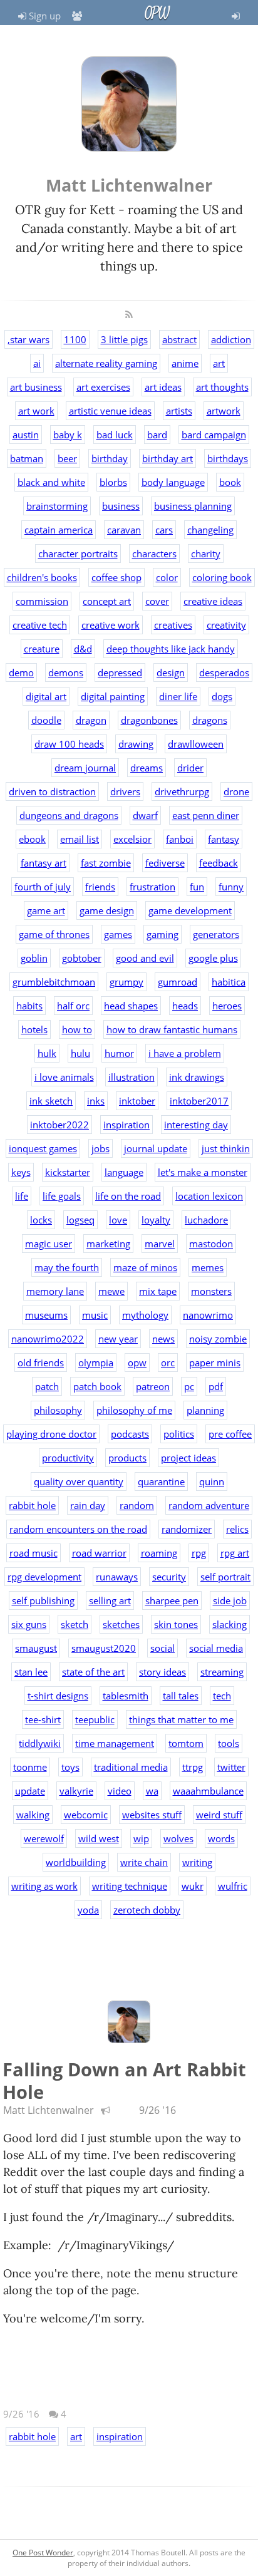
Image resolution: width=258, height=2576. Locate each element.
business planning (193, 506)
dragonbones (149, 720)
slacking (230, 1624)
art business (36, 387)
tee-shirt (43, 1719)
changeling (210, 530)
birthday (110, 458)
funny (231, 887)
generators (216, 934)
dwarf (145, 815)
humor (119, 1053)
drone (236, 791)
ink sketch (51, 1101)
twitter (231, 1767)
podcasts (130, 1434)
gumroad (178, 982)
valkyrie (76, 1791)
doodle (46, 720)
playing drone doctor (51, 1434)
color (167, 577)
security (169, 1577)
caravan (124, 530)
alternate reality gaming (106, 363)
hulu (80, 1053)
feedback (219, 863)
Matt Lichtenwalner (49, 2110)
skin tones (176, 1624)
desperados (224, 672)
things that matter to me (181, 1719)
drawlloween (196, 744)
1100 (75, 339)
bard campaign (214, 435)
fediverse (165, 863)
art (219, 363)
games (118, 934)
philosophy (58, 1410)
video (120, 1791)
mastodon (211, 1244)
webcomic (86, 1815)
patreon (153, 1386)
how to (77, 1029)
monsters (211, 1291)
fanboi (180, 839)
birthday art (168, 458)
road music (34, 1553)
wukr (193, 1886)
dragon (91, 720)
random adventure (209, 1505)
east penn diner (206, 815)
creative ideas (213, 601)
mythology (145, 1315)
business (121, 506)
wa (152, 1791)
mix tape (158, 1291)
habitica (229, 982)
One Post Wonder (43, 2553)
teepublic (95, 1719)
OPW (157, 13)
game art (46, 910)
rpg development (44, 1577)
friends (100, 887)
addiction (231, 339)
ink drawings (197, 1077)
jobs (101, 1148)
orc (168, 1363)
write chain (144, 1862)
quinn (212, 1481)
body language (173, 482)
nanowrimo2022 (48, 1339)
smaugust (36, 1648)
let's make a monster (203, 1172)
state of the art (93, 1672)
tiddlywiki (40, 1743)
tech (222, 1696)
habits (29, 1006)
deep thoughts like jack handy (171, 649)
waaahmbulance (208, 1791)
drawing (136, 744)
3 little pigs (124, 339)
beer (67, 458)
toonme (30, 1767)
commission (42, 601)
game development (190, 910)
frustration (152, 887)
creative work (111, 625)
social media (216, 1648)
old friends (41, 1363)
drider (190, 768)
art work (36, 411)
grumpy (126, 982)
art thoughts (222, 387)
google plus (213, 958)
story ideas (163, 1672)
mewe (111, 1291)
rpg (199, 1553)
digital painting (113, 696)
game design (107, 910)
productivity (68, 1458)
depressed (120, 672)
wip (141, 1838)
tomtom (186, 1743)
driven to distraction (52, 791)
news (163, 1339)
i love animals (64, 1077)
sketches (121, 1624)
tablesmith (126, 1696)
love (118, 1220)
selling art (110, 1600)
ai (37, 363)
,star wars (28, 339)
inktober (137, 1101)
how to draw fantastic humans (172, 1029)
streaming (222, 1672)
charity (206, 554)
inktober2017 (199, 1101)
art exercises (103, 387)
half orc (73, 1006)
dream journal (85, 768)
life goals (62, 1196)
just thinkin (226, 1148)
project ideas (188, 1458)
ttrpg (193, 1767)
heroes (227, 1006)
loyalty (156, 1220)
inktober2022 (59, 1125)
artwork (224, 411)
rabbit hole (32, 1505)
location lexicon (209, 1196)
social (163, 1648)
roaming (159, 1553)
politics (179, 1434)
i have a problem (185, 1053)
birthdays (228, 458)
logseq (80, 1220)
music (95, 1315)
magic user (49, 1244)
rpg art (235, 1553)
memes (208, 1267)
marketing (108, 1244)
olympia (96, 1363)
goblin (34, 958)
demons (66, 672)
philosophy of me (134, 1410)
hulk (47, 1053)
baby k (68, 435)
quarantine (161, 1481)
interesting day (196, 1125)
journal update (156, 1148)
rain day (88, 1505)
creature (42, 649)
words (221, 1838)
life (22, 1196)
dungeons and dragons (69, 815)
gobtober (82, 958)
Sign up (44, 16)
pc (189, 1386)
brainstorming (57, 506)
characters (154, 554)
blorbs (113, 482)
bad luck (115, 435)
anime (185, 363)
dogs (222, 696)
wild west (99, 1838)
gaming (163, 934)
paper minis (215, 1363)
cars (164, 530)
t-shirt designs (58, 1696)
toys (70, 1767)
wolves (178, 1838)
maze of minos (145, 1267)
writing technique (130, 1886)
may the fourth (67, 1267)
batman (27, 458)
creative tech (40, 625)
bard (157, 435)
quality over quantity (79, 1481)
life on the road (128, 1196)
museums (46, 1315)
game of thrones (54, 934)
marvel (160, 1244)
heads (185, 1006)
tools (229, 1743)
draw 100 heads (69, 744)
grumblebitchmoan (54, 982)
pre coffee (230, 1434)
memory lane (55, 1291)
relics (237, 1529)
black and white (51, 482)
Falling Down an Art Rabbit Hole (124, 2080)
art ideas (163, 387)
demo (21, 672)
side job (230, 1600)
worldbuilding (76, 1862)
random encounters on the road (78, 1529)
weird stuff (219, 1815)
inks (96, 1101)
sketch (75, 1624)
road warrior (99, 1553)
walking (33, 1815)
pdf (216, 1386)
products (127, 1458)
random (137, 1505)
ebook (32, 839)
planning (205, 1410)
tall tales (181, 1696)
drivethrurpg (182, 791)
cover (157, 601)
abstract (179, 339)
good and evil (145, 958)
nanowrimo (208, 1315)
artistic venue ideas (110, 411)
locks (41, 1220)
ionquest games (43, 1148)
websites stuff (152, 1815)
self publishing (43, 1600)
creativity (226, 625)
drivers (125, 791)
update (30, 1791)
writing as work (44, 1886)
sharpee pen (172, 1600)
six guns (29, 1624)
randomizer (187, 1529)
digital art (46, 696)
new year (118, 1339)
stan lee (31, 1672)
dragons (210, 720)
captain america (59, 530)
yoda (88, 1910)
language (124, 1172)
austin (26, 435)
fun (197, 887)
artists (179, 411)
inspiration (126, 1125)
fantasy (224, 839)
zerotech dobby (147, 1910)
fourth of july (43, 887)
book (230, 482)
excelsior (132, 839)
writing (197, 1862)
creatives (173, 625)
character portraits (78, 554)
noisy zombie (218, 1339)
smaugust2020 (104, 1648)
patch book (97, 1386)
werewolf (44, 1838)
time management (115, 1743)
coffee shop (116, 577)
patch (47, 1386)
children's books (42, 577)
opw (137, 1363)
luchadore (206, 1220)
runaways (117, 1577)
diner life (178, 696)
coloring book (222, 577)
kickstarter (68, 1172)
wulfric (233, 1886)
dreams (147, 768)
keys (21, 1172)
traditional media (131, 1767)
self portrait (225, 1577)
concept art (107, 601)
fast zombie (106, 863)
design (171, 672)
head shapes (131, 1006)
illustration (132, 1077)
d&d (83, 649)
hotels (34, 1029)
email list (80, 839)
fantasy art (44, 863)
